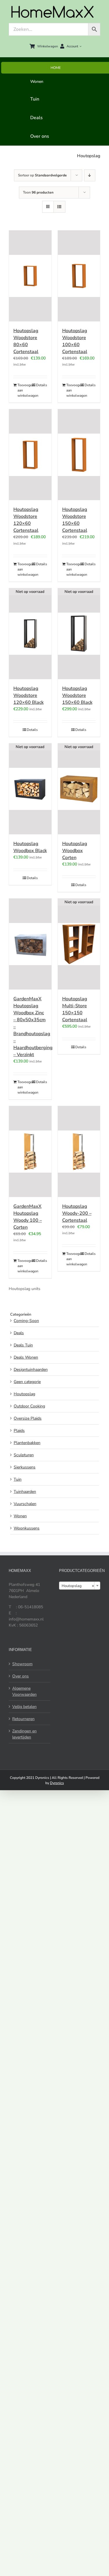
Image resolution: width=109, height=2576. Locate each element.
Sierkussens (25, 1467)
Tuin (18, 1479)
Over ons (20, 1676)
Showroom (22, 1664)
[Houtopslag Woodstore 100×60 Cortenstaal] (79, 276)
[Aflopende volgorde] (90, 175)
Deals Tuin (23, 1345)
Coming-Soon (26, 1321)
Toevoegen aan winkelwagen (24, 390)
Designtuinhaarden (31, 1370)
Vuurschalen (25, 1504)
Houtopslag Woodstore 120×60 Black (28, 695)
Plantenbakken (27, 1443)
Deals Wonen (26, 1357)
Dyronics (57, 1783)
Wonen (20, 1516)
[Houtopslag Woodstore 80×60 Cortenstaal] (30, 276)
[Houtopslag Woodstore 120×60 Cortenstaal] (30, 455)
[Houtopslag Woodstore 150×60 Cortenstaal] (79, 455)
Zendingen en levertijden (24, 1734)
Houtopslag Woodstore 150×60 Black (77, 695)
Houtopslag (24, 1394)
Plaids (19, 1431)
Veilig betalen (24, 1707)
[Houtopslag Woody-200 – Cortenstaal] (79, 1152)
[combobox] (80, 1586)
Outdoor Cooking (29, 1406)
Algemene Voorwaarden (24, 1691)
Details (42, 385)
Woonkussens (27, 1528)
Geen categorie (27, 1382)
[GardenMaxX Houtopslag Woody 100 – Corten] (30, 1152)
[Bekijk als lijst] (59, 207)
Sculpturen (24, 1455)
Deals (19, 1333)
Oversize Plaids (28, 1418)
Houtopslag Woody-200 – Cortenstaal (77, 1213)
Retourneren (23, 1719)
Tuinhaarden (25, 1492)
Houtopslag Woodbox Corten (75, 851)
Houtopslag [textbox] (78, 1586)
